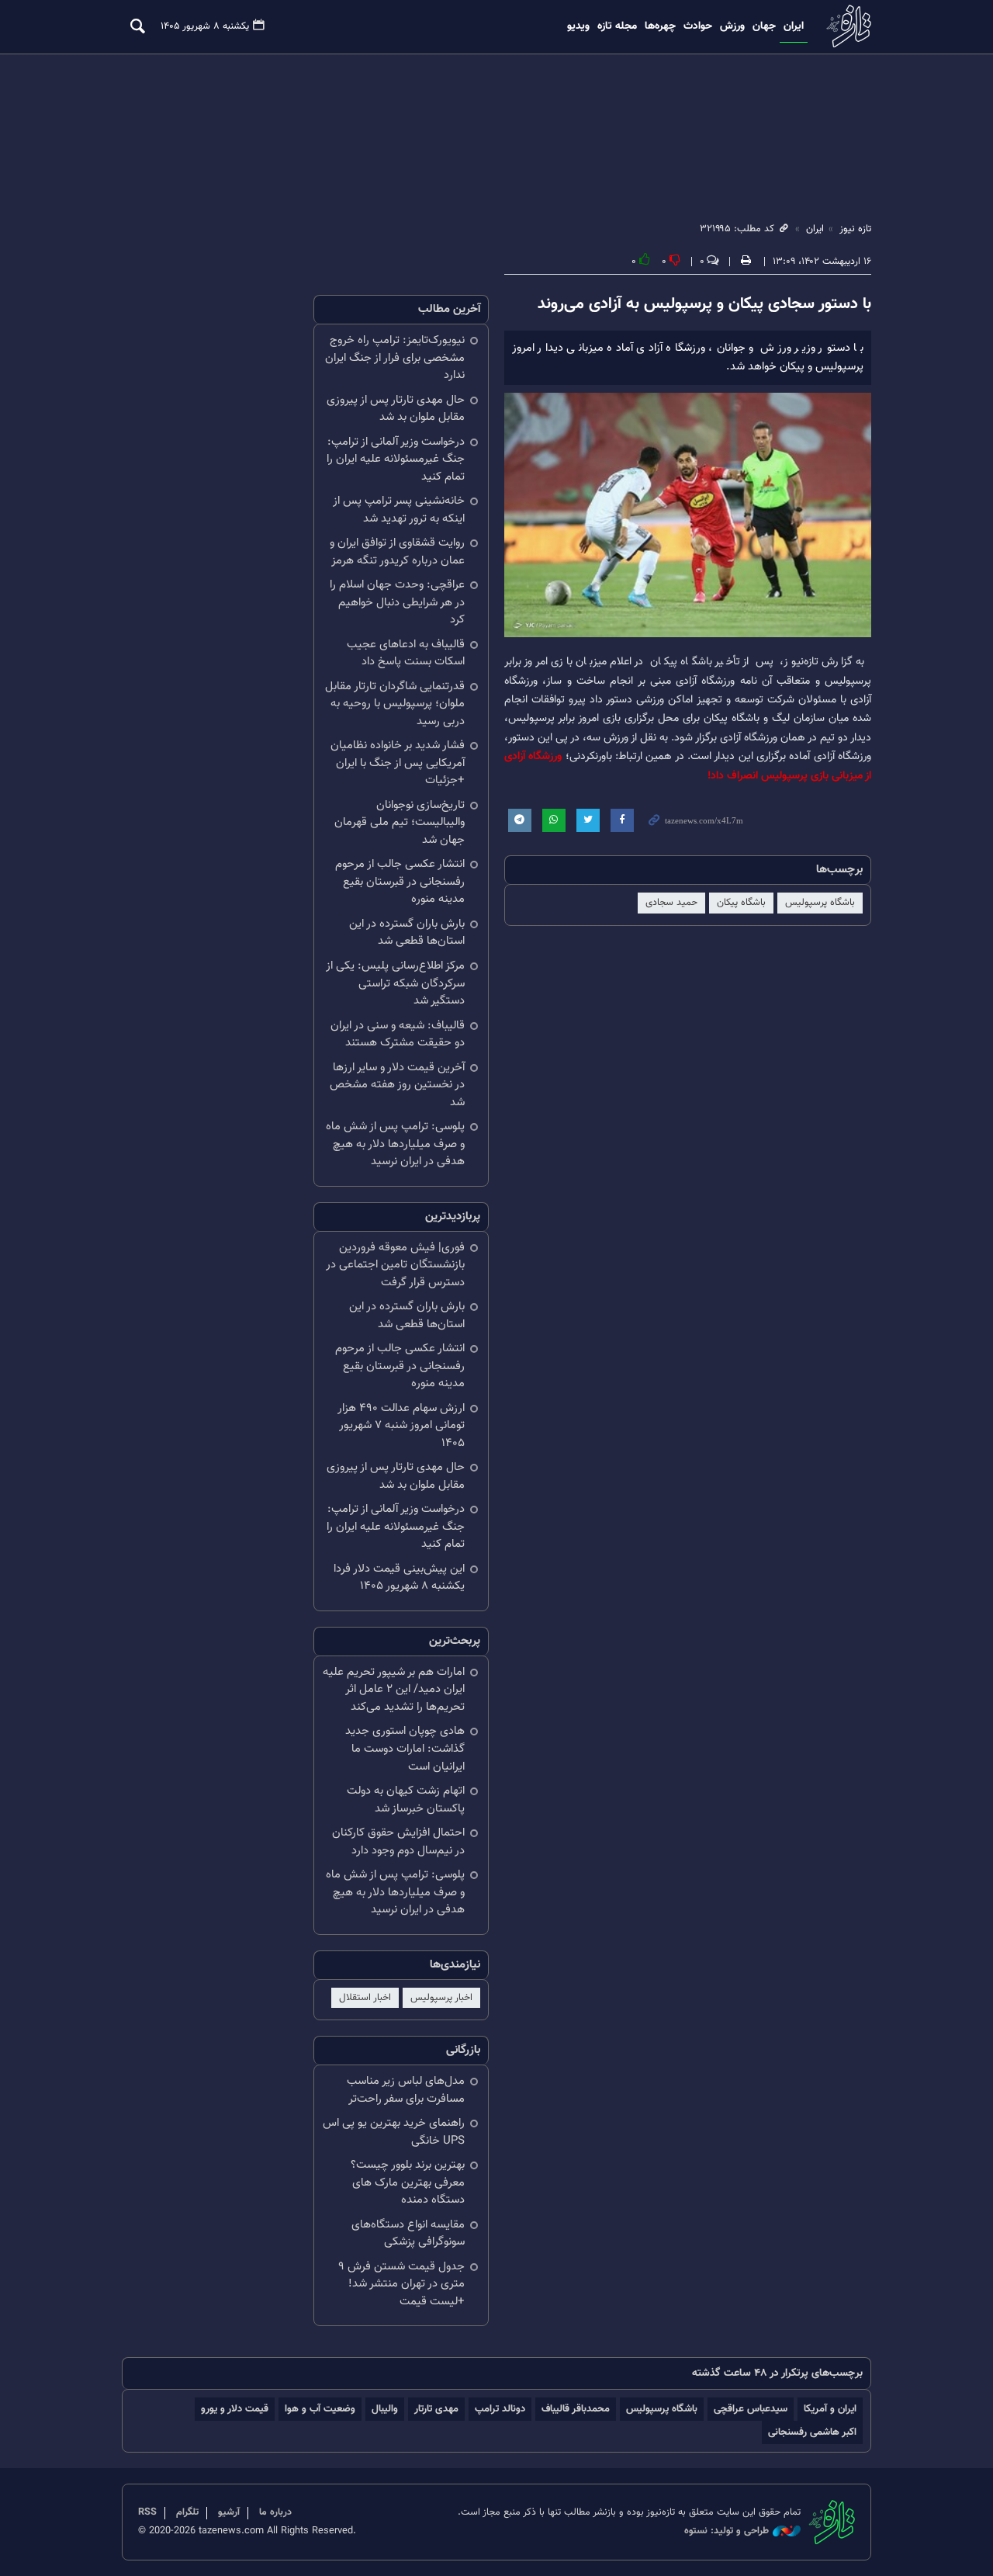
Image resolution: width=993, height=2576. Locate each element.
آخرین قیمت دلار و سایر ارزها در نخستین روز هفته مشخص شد (397, 1085)
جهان (764, 26)
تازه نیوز (847, 26)
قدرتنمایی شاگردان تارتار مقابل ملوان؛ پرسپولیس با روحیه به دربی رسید (395, 704)
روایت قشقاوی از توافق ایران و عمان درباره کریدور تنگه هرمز (397, 552)
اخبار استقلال (365, 1998)
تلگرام (187, 2512)
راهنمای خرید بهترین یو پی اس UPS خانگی (394, 2132)
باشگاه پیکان (741, 903)
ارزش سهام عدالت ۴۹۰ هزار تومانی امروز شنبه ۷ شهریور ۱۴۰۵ (401, 1426)
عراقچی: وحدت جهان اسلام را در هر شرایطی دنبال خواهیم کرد (397, 602)
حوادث (698, 26)
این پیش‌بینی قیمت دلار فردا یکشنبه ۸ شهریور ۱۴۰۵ (399, 1578)
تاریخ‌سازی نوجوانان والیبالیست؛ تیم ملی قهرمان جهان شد (400, 823)
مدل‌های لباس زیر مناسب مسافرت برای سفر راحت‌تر (406, 2090)
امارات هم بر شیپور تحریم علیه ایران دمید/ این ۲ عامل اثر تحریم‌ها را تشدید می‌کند (394, 1690)
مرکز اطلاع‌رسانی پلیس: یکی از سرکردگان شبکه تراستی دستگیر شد (395, 983)
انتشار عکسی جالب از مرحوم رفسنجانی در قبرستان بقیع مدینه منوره (400, 882)
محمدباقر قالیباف (576, 2409)
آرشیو (229, 2512)
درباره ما (275, 2512)
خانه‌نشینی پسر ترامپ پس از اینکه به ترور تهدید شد (399, 510)
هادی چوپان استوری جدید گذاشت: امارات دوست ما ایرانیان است (405, 1749)
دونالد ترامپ (500, 2409)
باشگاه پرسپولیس (820, 903)
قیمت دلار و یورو (235, 2409)
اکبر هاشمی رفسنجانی (812, 2432)
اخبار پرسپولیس (441, 1998)
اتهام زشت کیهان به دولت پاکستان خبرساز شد (406, 1800)
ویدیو (578, 26)
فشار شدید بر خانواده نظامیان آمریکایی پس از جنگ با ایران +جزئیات (398, 763)
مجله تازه (617, 26)
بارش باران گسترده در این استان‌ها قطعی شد (407, 933)
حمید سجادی (671, 903)
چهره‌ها (660, 26)
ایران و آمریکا (830, 2409)
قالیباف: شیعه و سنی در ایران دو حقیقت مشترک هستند (398, 1035)
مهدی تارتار (436, 2409)
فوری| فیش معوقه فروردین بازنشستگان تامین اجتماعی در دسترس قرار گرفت (395, 1265)
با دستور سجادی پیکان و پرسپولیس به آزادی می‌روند (704, 304)
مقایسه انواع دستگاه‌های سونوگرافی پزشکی (408, 2234)
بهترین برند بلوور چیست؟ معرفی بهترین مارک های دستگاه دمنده (408, 2182)
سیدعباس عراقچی (751, 2409)
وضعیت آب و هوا (320, 2409)
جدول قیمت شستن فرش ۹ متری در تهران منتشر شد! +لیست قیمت (401, 2284)
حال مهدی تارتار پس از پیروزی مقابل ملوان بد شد (396, 409)
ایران (794, 26)
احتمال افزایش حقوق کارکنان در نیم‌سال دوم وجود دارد (398, 1842)
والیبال (385, 2409)
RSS (147, 2512)
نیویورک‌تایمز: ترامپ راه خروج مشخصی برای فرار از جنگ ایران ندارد (395, 358)
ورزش (732, 26)
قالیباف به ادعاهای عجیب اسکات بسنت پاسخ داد (406, 654)
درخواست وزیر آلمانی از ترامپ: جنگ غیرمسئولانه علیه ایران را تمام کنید (396, 459)
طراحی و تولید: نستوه (727, 2531)
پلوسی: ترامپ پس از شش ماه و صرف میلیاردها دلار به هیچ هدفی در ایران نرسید (395, 1144)
